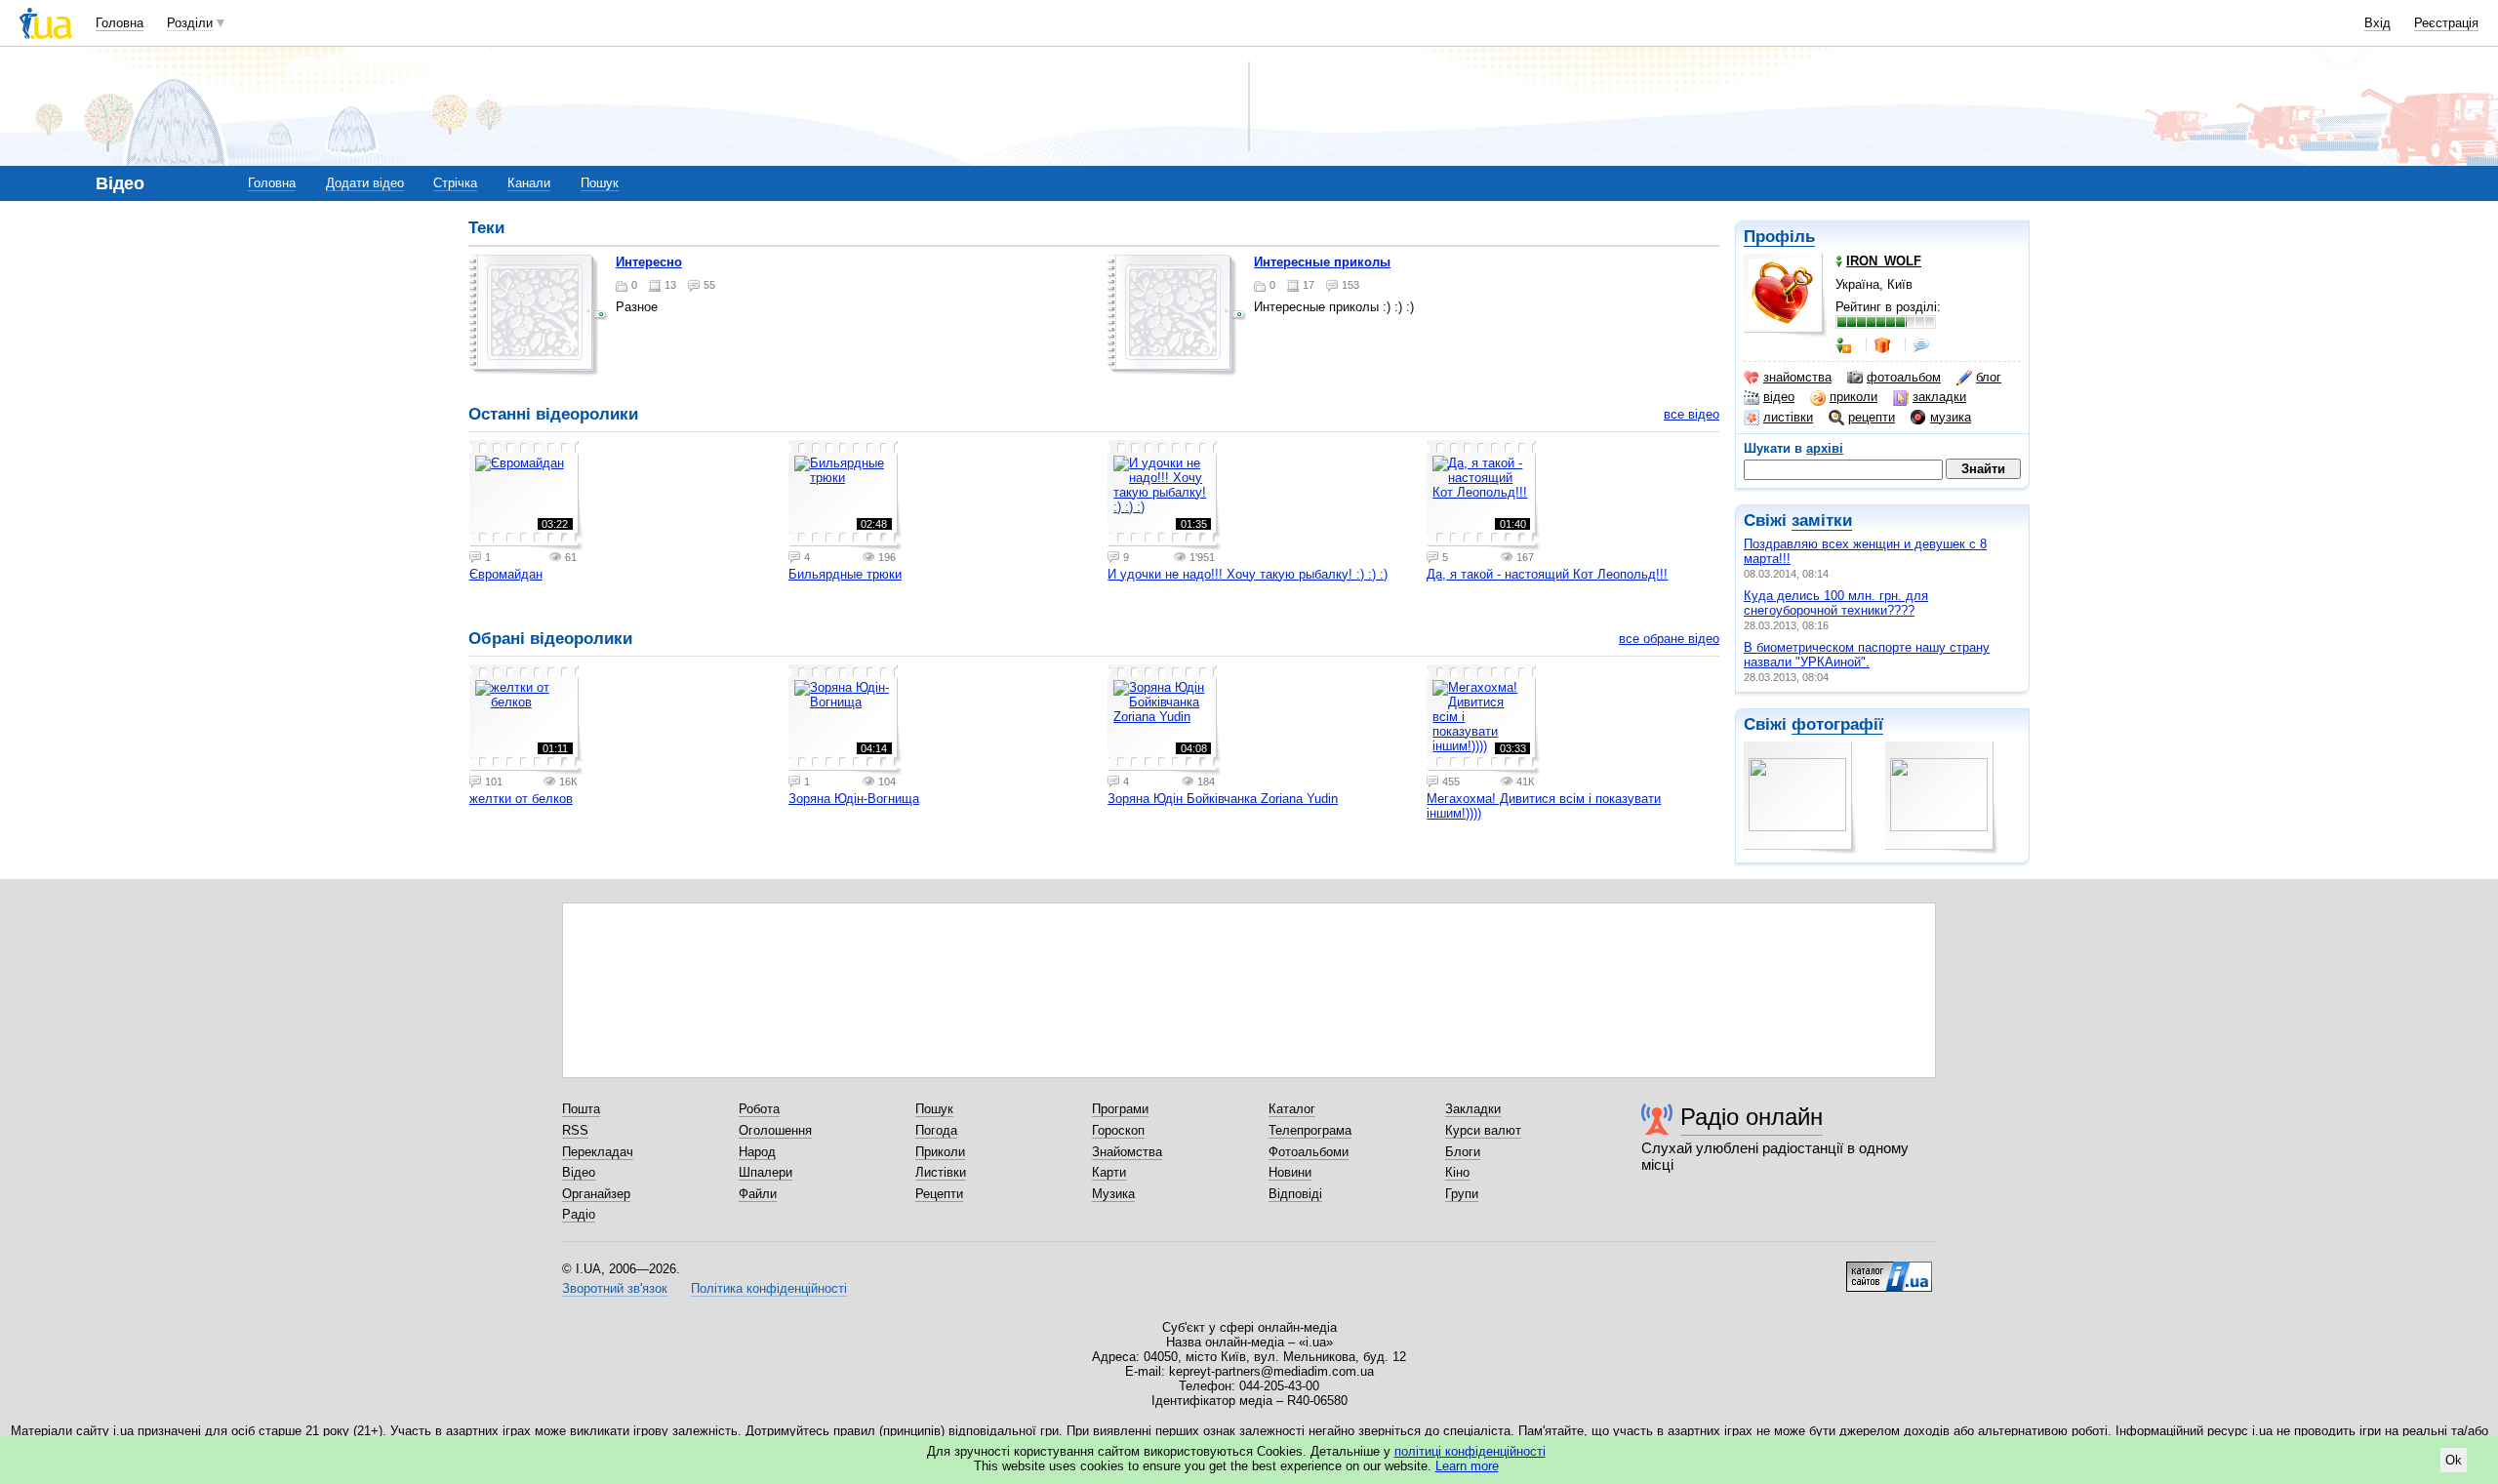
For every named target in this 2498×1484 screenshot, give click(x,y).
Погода (936, 1130)
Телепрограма (1310, 1130)
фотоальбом (1904, 377)
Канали (529, 183)
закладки (1939, 397)
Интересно (649, 262)
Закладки (1473, 1109)
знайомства (1797, 377)
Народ (757, 1152)
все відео (1692, 414)
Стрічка (455, 183)
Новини (1290, 1172)
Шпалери (766, 1172)
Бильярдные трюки (845, 574)
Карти (1109, 1172)
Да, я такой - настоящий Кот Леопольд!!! (1547, 574)
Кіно (1457, 1172)
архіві (1825, 448)
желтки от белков (521, 799)
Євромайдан (506, 574)
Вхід (2377, 23)
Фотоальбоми (1309, 1152)
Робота (759, 1109)
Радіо (579, 1214)
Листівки (941, 1172)
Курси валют (1483, 1130)
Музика (1113, 1194)
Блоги (1463, 1152)
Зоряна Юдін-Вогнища (854, 799)
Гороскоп (1118, 1130)
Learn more (1467, 1466)
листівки (1788, 417)
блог (1989, 377)
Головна (120, 23)
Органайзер (596, 1194)
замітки (1822, 521)
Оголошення (775, 1130)
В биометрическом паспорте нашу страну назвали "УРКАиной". (1867, 655)
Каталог (1292, 1109)
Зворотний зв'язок (615, 1288)
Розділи (190, 23)
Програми (1120, 1109)
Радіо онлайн (1752, 1117)
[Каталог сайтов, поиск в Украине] (1889, 1269)
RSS (575, 1130)
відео (1779, 397)
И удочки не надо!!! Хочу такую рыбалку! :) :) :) (1248, 574)
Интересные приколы (1322, 262)
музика (1951, 417)
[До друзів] (1845, 345)
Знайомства (1127, 1152)
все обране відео (1669, 639)
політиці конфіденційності (1470, 1451)
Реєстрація (2446, 23)
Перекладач (598, 1152)
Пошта (581, 1109)
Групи (1462, 1194)
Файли (758, 1194)
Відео (579, 1172)
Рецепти (939, 1194)
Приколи (940, 1152)
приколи (1853, 397)
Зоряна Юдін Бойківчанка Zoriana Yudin (1223, 799)
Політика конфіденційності (769, 1288)
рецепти (1872, 417)
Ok (2454, 1460)
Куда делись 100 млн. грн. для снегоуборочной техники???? (1836, 603)
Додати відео (365, 183)
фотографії (1837, 724)
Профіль (1779, 237)
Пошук (600, 183)
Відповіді (1295, 1194)
